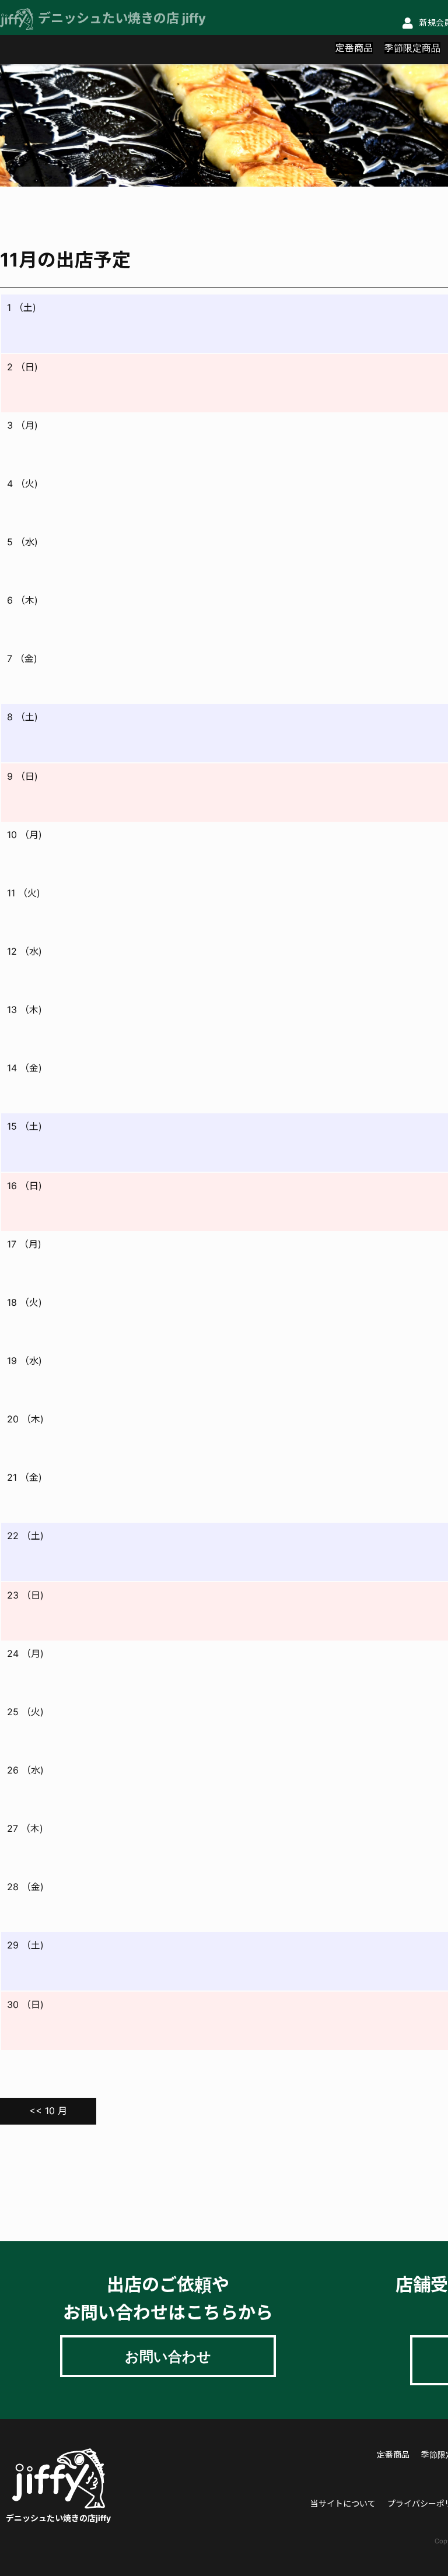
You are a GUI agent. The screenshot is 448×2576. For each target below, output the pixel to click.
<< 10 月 (48, 2111)
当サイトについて (343, 2503)
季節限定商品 (412, 48)
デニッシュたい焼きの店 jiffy (122, 18)
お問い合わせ (168, 2356)
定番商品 (354, 48)
